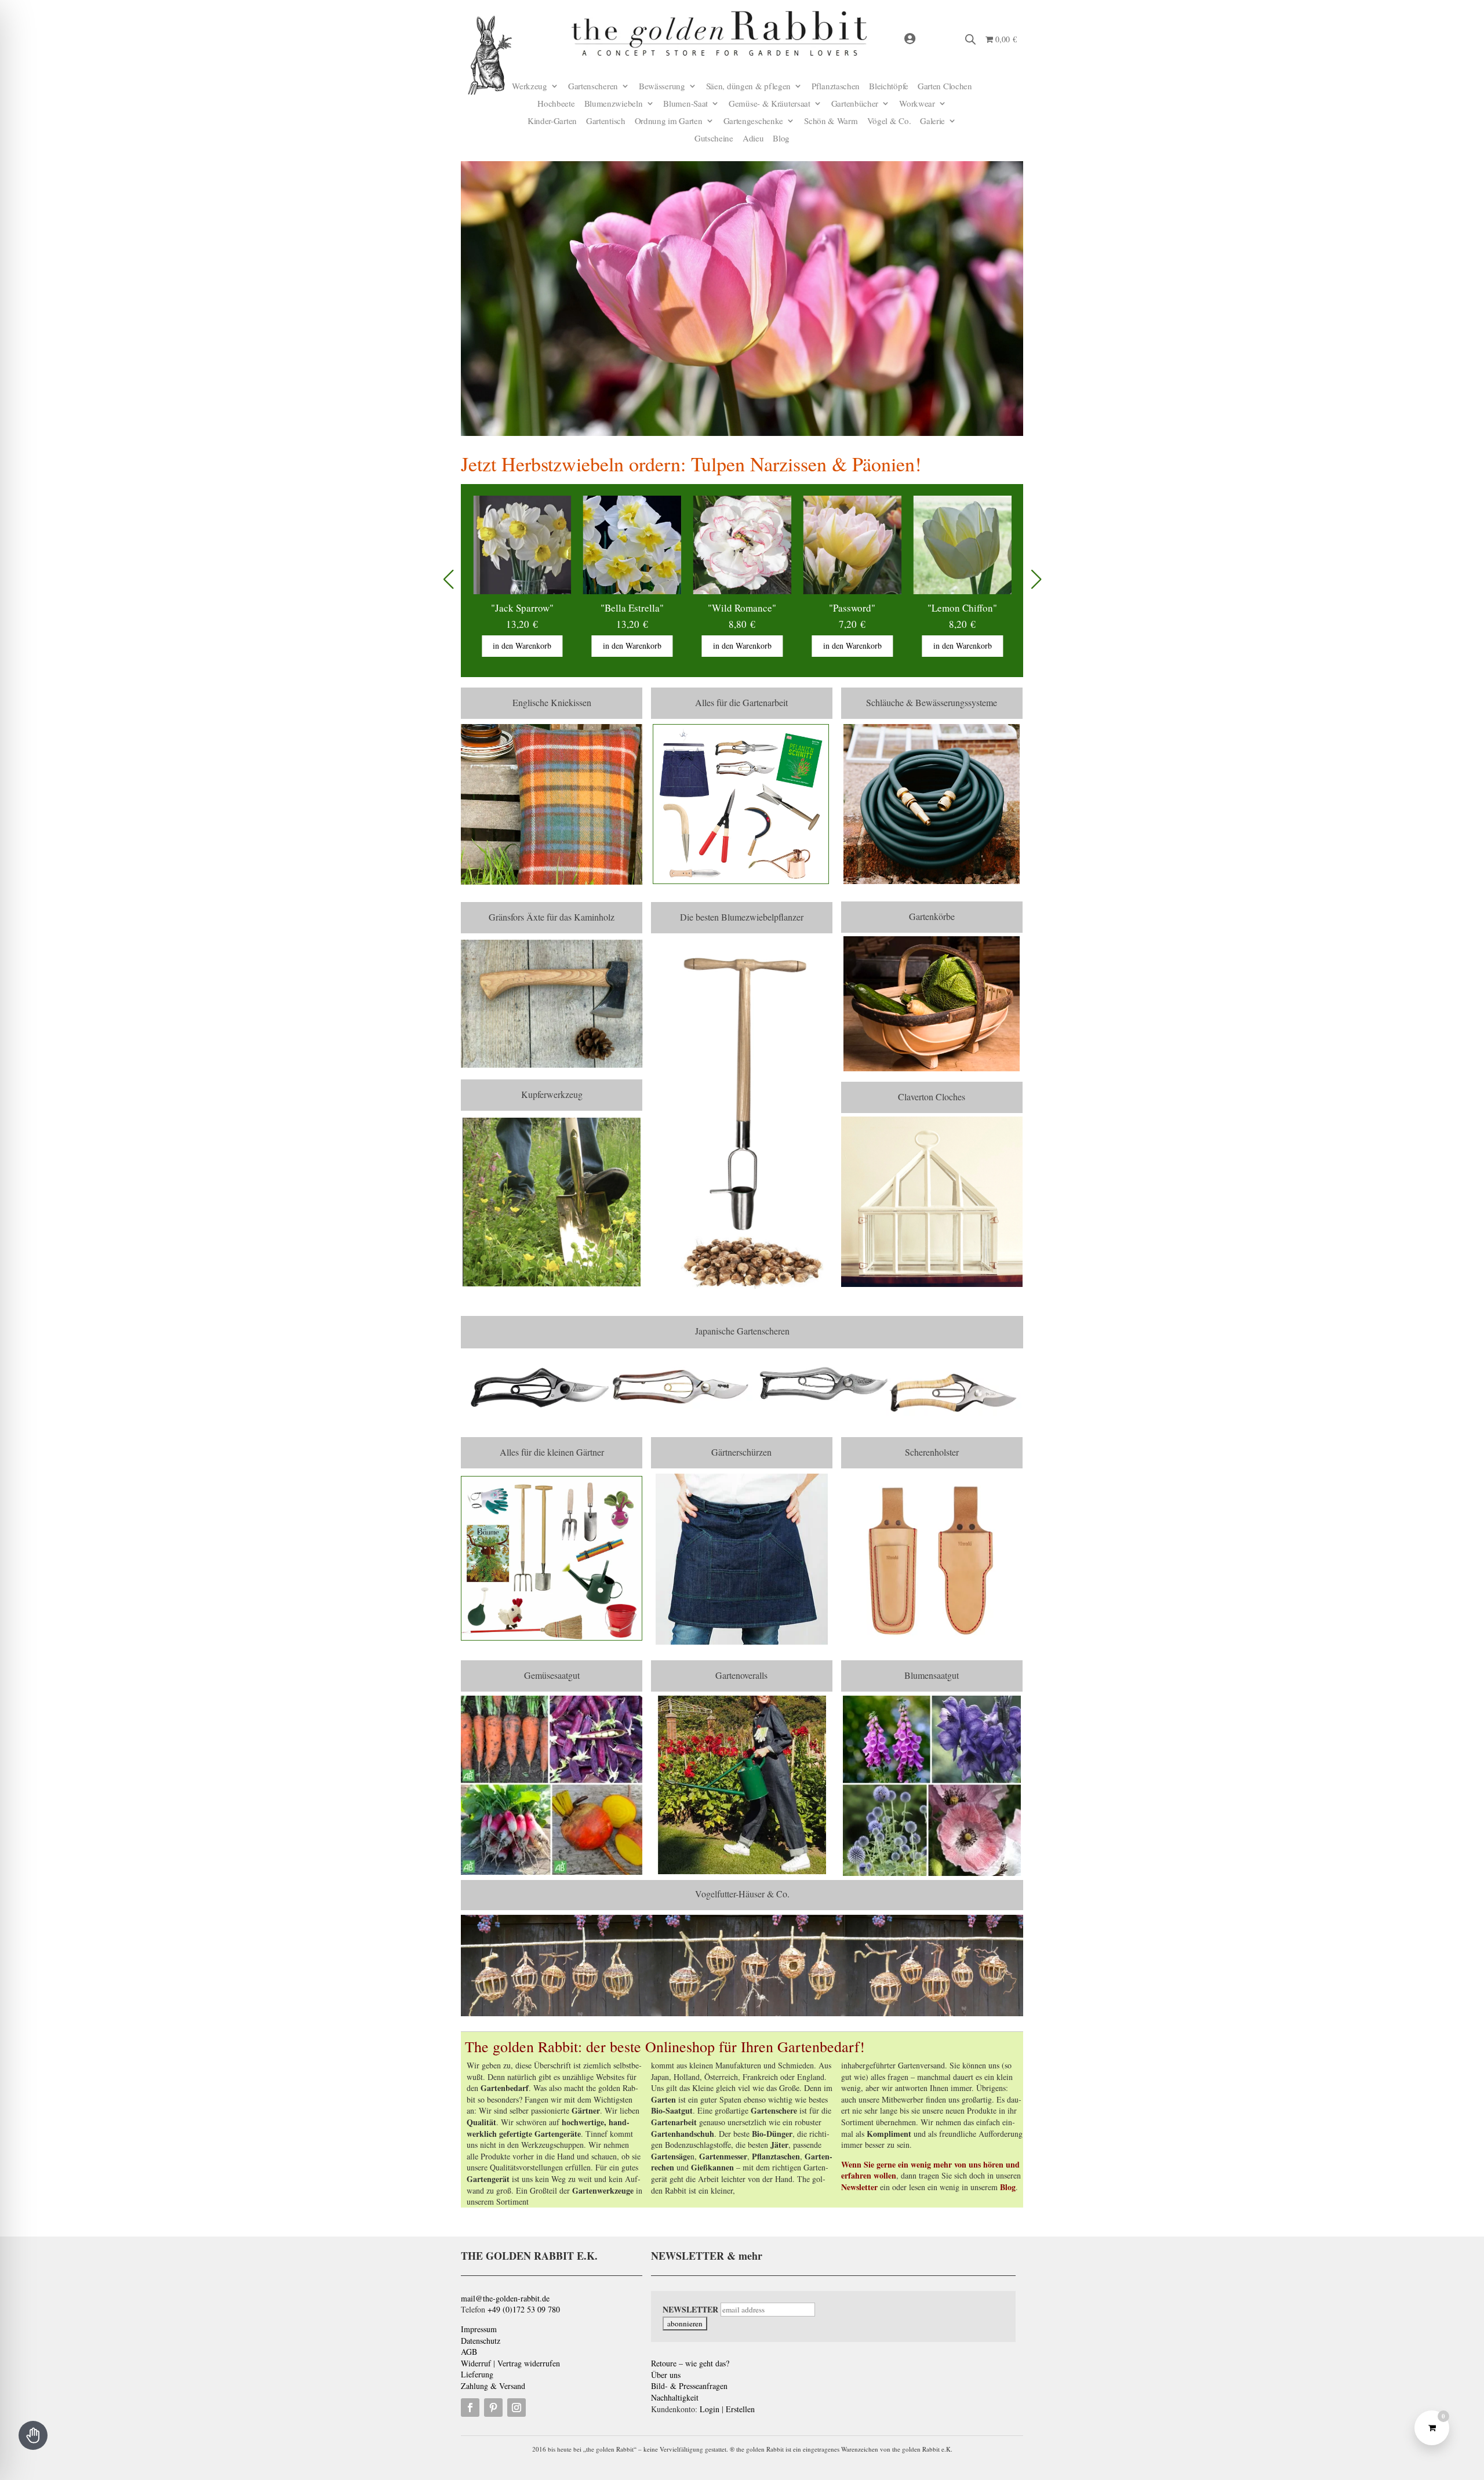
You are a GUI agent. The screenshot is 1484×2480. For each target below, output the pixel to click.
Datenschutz (481, 2341)
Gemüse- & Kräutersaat (770, 104)
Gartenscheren (593, 87)
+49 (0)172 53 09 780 (524, 2309)
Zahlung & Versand (493, 2386)
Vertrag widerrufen (529, 2363)
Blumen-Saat (685, 104)
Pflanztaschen (836, 87)
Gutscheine (714, 139)
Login (710, 2409)
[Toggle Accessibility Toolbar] (33, 2435)
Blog (781, 139)
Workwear (917, 104)
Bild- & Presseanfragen (689, 2386)
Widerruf (476, 2363)
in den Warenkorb (522, 646)
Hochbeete (556, 104)
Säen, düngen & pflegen (748, 87)
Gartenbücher (855, 104)
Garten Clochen (945, 87)
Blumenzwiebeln (614, 104)
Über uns (666, 2375)
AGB (469, 2352)
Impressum (479, 2329)
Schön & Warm (831, 121)
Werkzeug (530, 87)
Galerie (932, 121)
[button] (1036, 581)
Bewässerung (662, 87)
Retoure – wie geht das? (690, 2363)
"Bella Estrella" (522, 608)
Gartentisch (606, 121)
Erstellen (740, 2409)
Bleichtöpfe (889, 87)
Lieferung (477, 2374)
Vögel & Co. (889, 121)
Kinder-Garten (552, 121)
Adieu (753, 139)
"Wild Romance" (632, 608)
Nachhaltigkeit (675, 2397)
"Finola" (963, 608)
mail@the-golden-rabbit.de (505, 2298)
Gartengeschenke (754, 121)
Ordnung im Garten (669, 121)
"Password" (742, 608)
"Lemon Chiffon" (852, 608)
